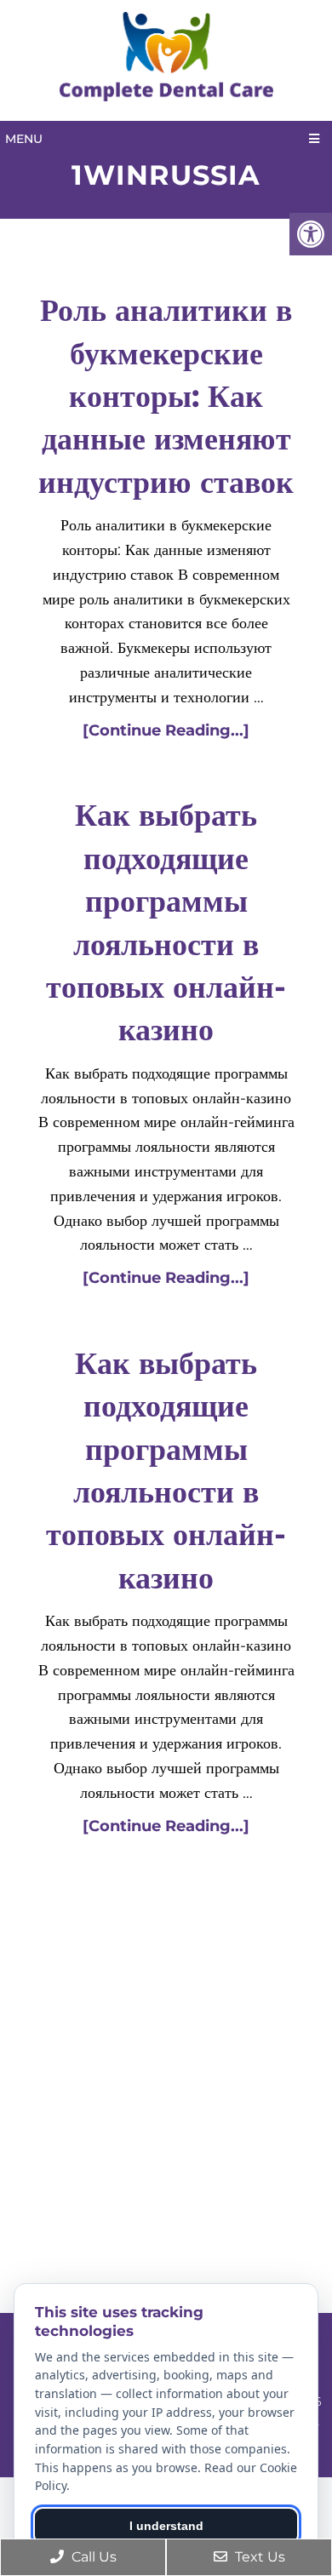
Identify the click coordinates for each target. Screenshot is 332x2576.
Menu (24, 139)
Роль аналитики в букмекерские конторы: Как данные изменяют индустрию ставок (166, 396)
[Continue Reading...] (166, 730)
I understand (166, 2526)
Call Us (92, 2557)
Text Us (258, 2557)
